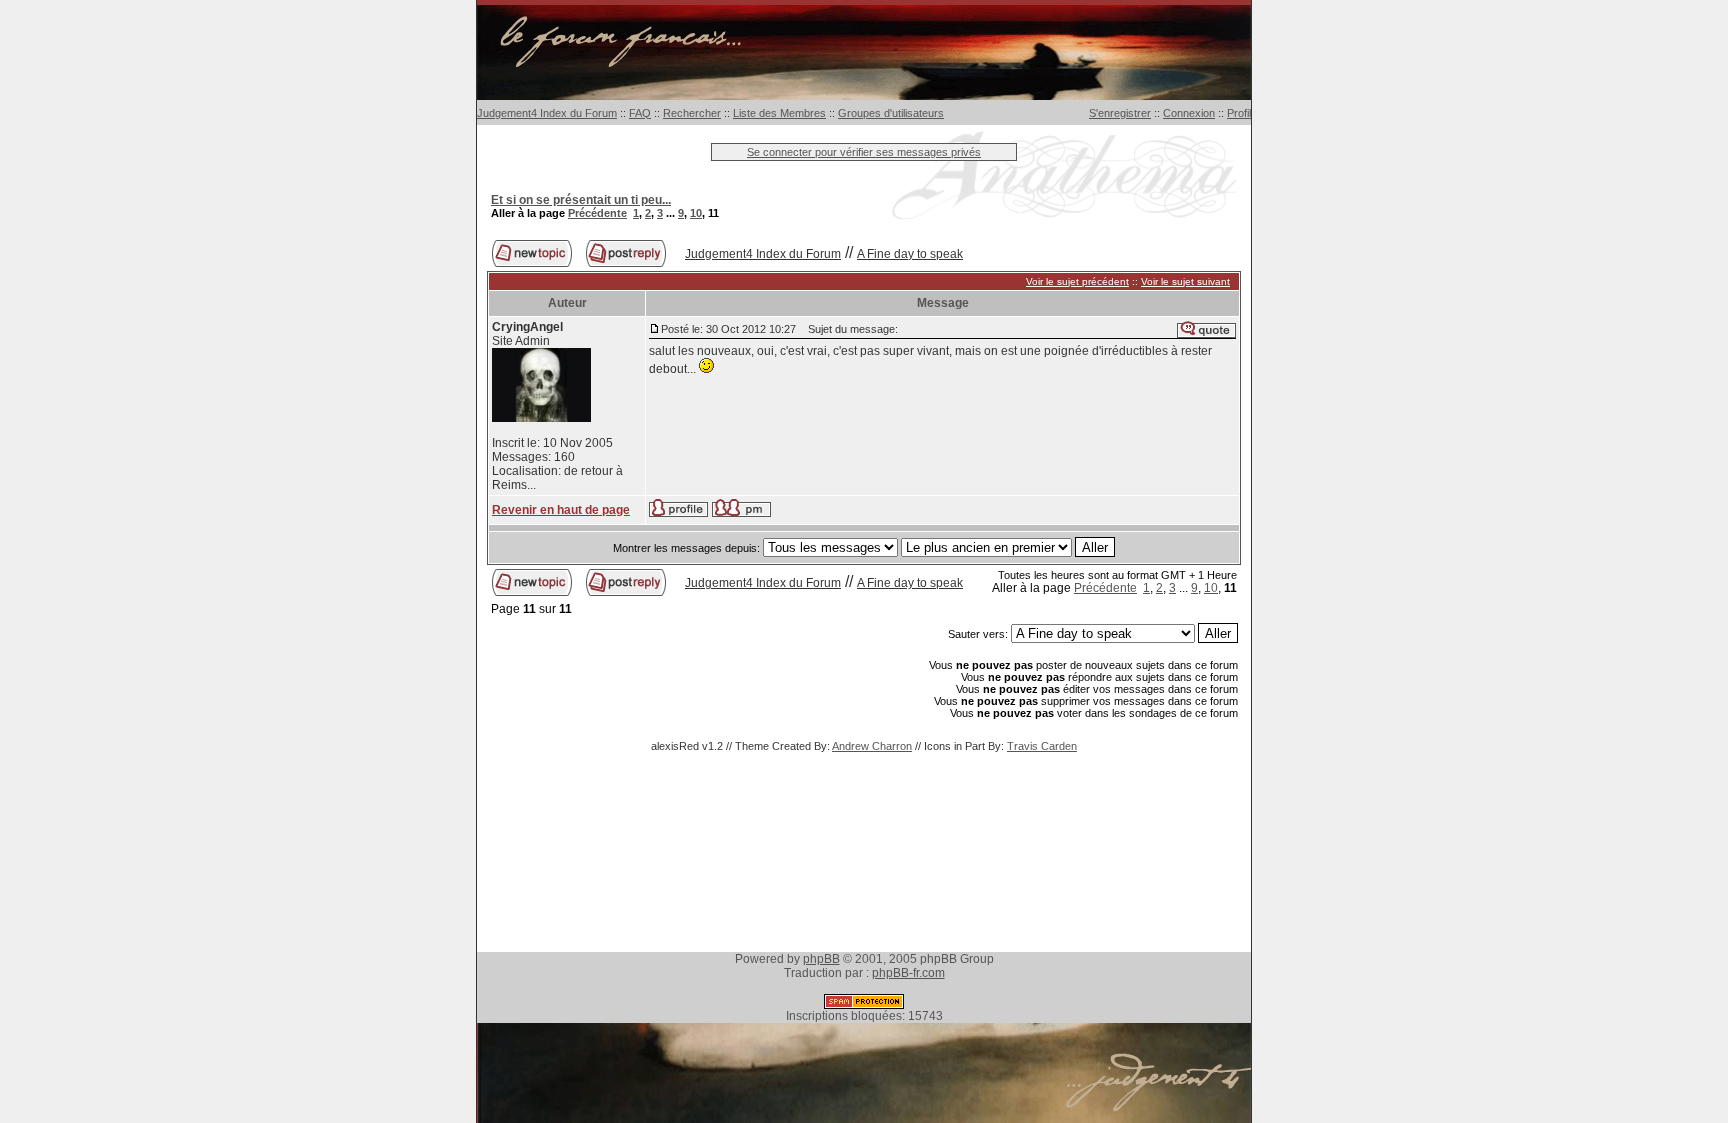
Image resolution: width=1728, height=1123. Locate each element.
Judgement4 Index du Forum (547, 113)
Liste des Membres (779, 113)
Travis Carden (1042, 746)
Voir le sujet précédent (1077, 281)
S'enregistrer (1120, 113)
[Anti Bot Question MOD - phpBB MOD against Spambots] (864, 1005)
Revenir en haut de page (561, 510)
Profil (1239, 113)
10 (696, 213)
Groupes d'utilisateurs (891, 113)
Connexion (1189, 113)
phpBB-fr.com (908, 973)
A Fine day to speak (910, 254)
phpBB (821, 959)
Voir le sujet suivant (1185, 281)
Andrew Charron (872, 746)
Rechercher (692, 113)
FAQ (640, 113)
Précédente (597, 213)
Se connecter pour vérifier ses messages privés (864, 152)
